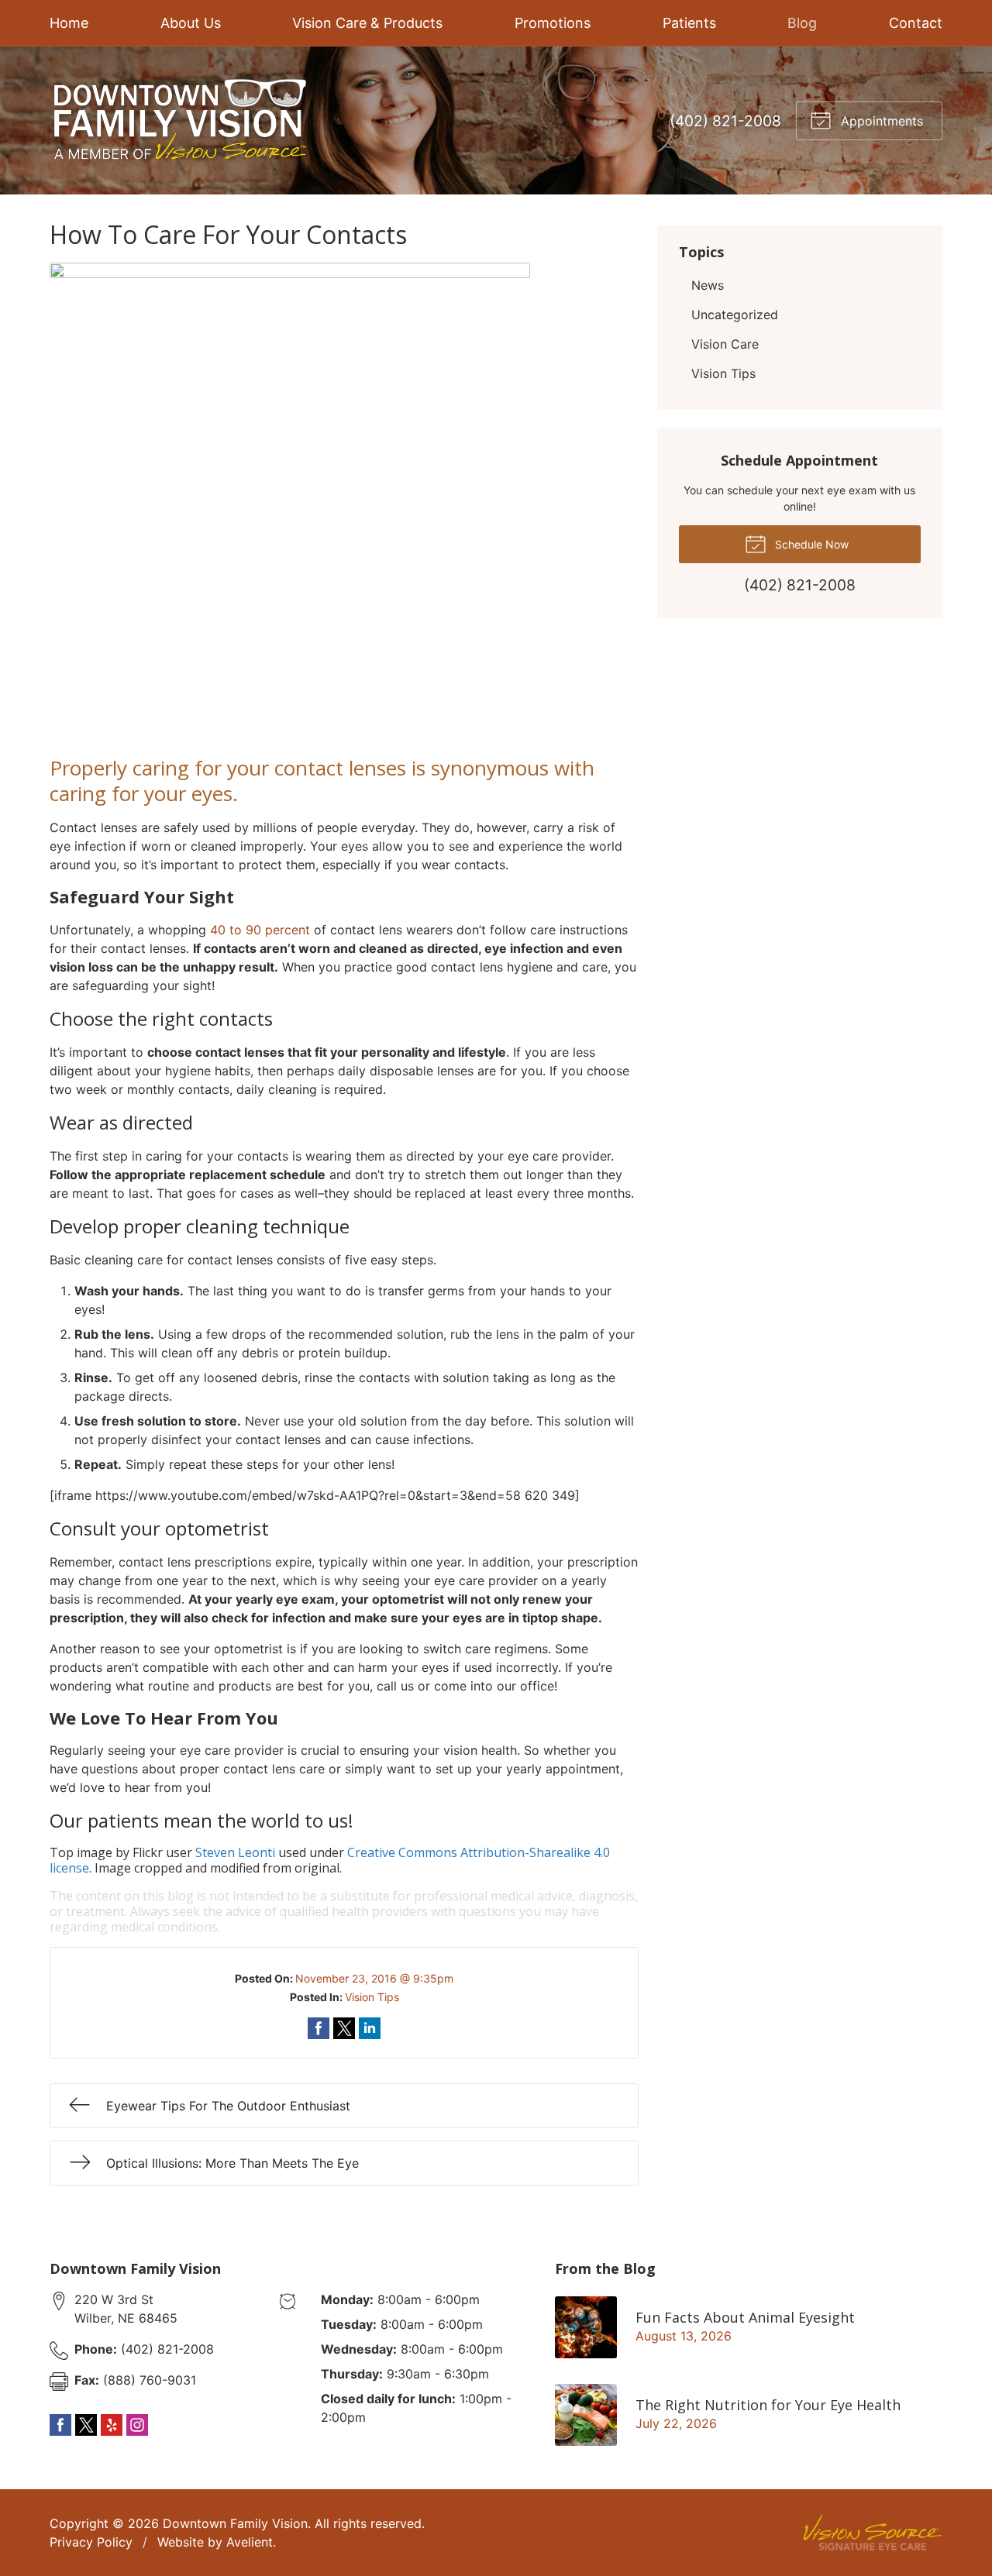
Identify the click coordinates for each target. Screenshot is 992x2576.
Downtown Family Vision (235, 2523)
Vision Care (725, 344)
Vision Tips (372, 1997)
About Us (191, 23)
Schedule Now (810, 544)
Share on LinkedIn (370, 2028)
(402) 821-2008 (725, 121)
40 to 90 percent (260, 930)
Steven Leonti (235, 1852)
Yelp (112, 2425)
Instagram (137, 2425)
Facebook (60, 2425)
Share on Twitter (344, 2028)
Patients (689, 23)
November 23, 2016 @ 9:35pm (374, 1978)
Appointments (880, 121)
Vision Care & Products (367, 23)
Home (69, 23)
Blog (802, 23)
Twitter (86, 2425)
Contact (916, 23)
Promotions (553, 23)
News (708, 285)
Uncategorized (735, 315)
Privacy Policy (91, 2542)
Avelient (250, 2542)
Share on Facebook (319, 2028)
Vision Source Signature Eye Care (873, 2532)
